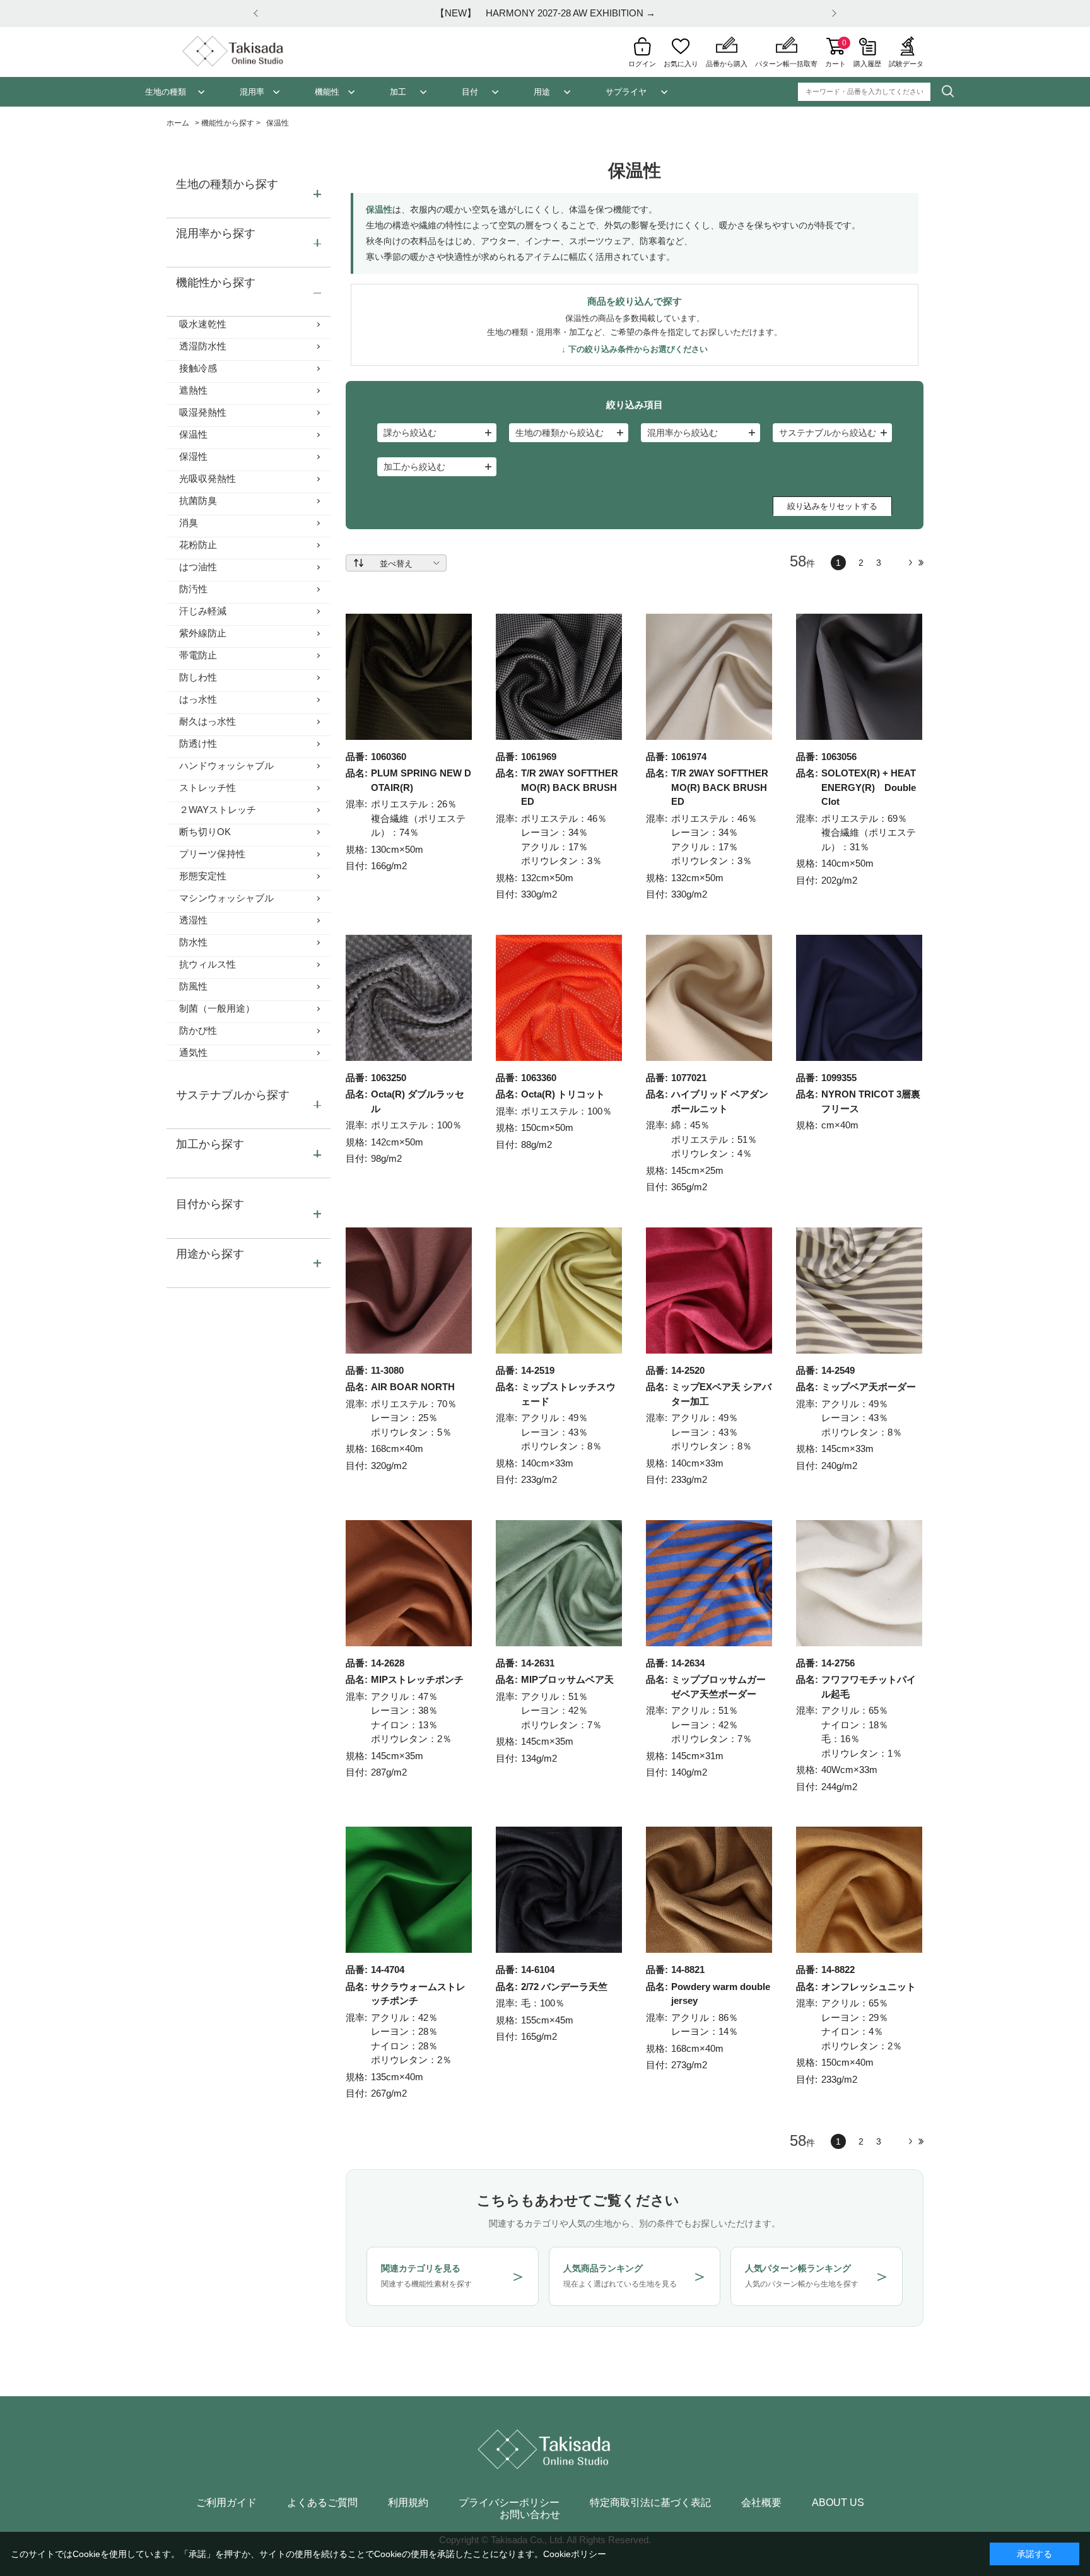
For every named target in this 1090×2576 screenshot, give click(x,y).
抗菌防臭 (198, 501)
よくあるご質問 (322, 2503)
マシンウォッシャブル (226, 898)
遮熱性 (193, 390)
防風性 (193, 986)
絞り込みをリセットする (832, 506)
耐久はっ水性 (208, 721)
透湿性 (193, 920)
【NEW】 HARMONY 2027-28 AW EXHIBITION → (545, 13)
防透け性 (198, 743)
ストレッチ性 (208, 787)
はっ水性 (198, 699)
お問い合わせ (530, 2515)
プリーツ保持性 (212, 854)
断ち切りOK (205, 832)
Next (832, 14)
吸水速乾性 (203, 324)
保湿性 (193, 456)
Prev (258, 14)
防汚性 (193, 589)
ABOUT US (838, 2503)
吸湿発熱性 (203, 412)
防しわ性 (198, 677)
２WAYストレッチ (218, 810)
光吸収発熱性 (208, 478)
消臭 (189, 523)
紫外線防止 (203, 633)
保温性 (193, 434)
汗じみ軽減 (203, 611)
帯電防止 (198, 655)
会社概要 (761, 2503)
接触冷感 (198, 368)
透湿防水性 (203, 346)
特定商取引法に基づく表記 (650, 2503)
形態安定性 (203, 876)
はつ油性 (198, 567)
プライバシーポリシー (509, 2503)
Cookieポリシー (575, 2554)
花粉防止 (198, 545)
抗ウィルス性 (208, 964)
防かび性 (198, 1030)
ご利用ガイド (226, 2503)
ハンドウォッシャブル (226, 765)
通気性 (193, 1052)
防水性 (193, 942)
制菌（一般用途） (217, 1008)
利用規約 (408, 2503)
